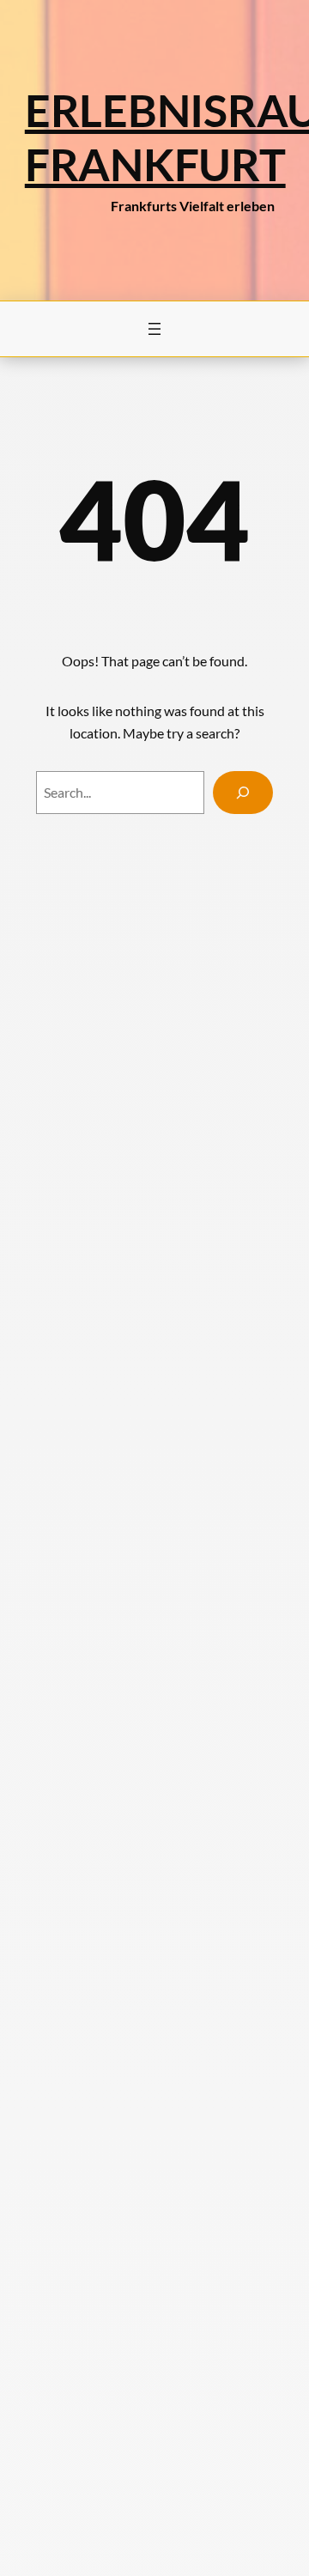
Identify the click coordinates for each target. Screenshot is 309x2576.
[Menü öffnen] (154, 329)
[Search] (243, 792)
